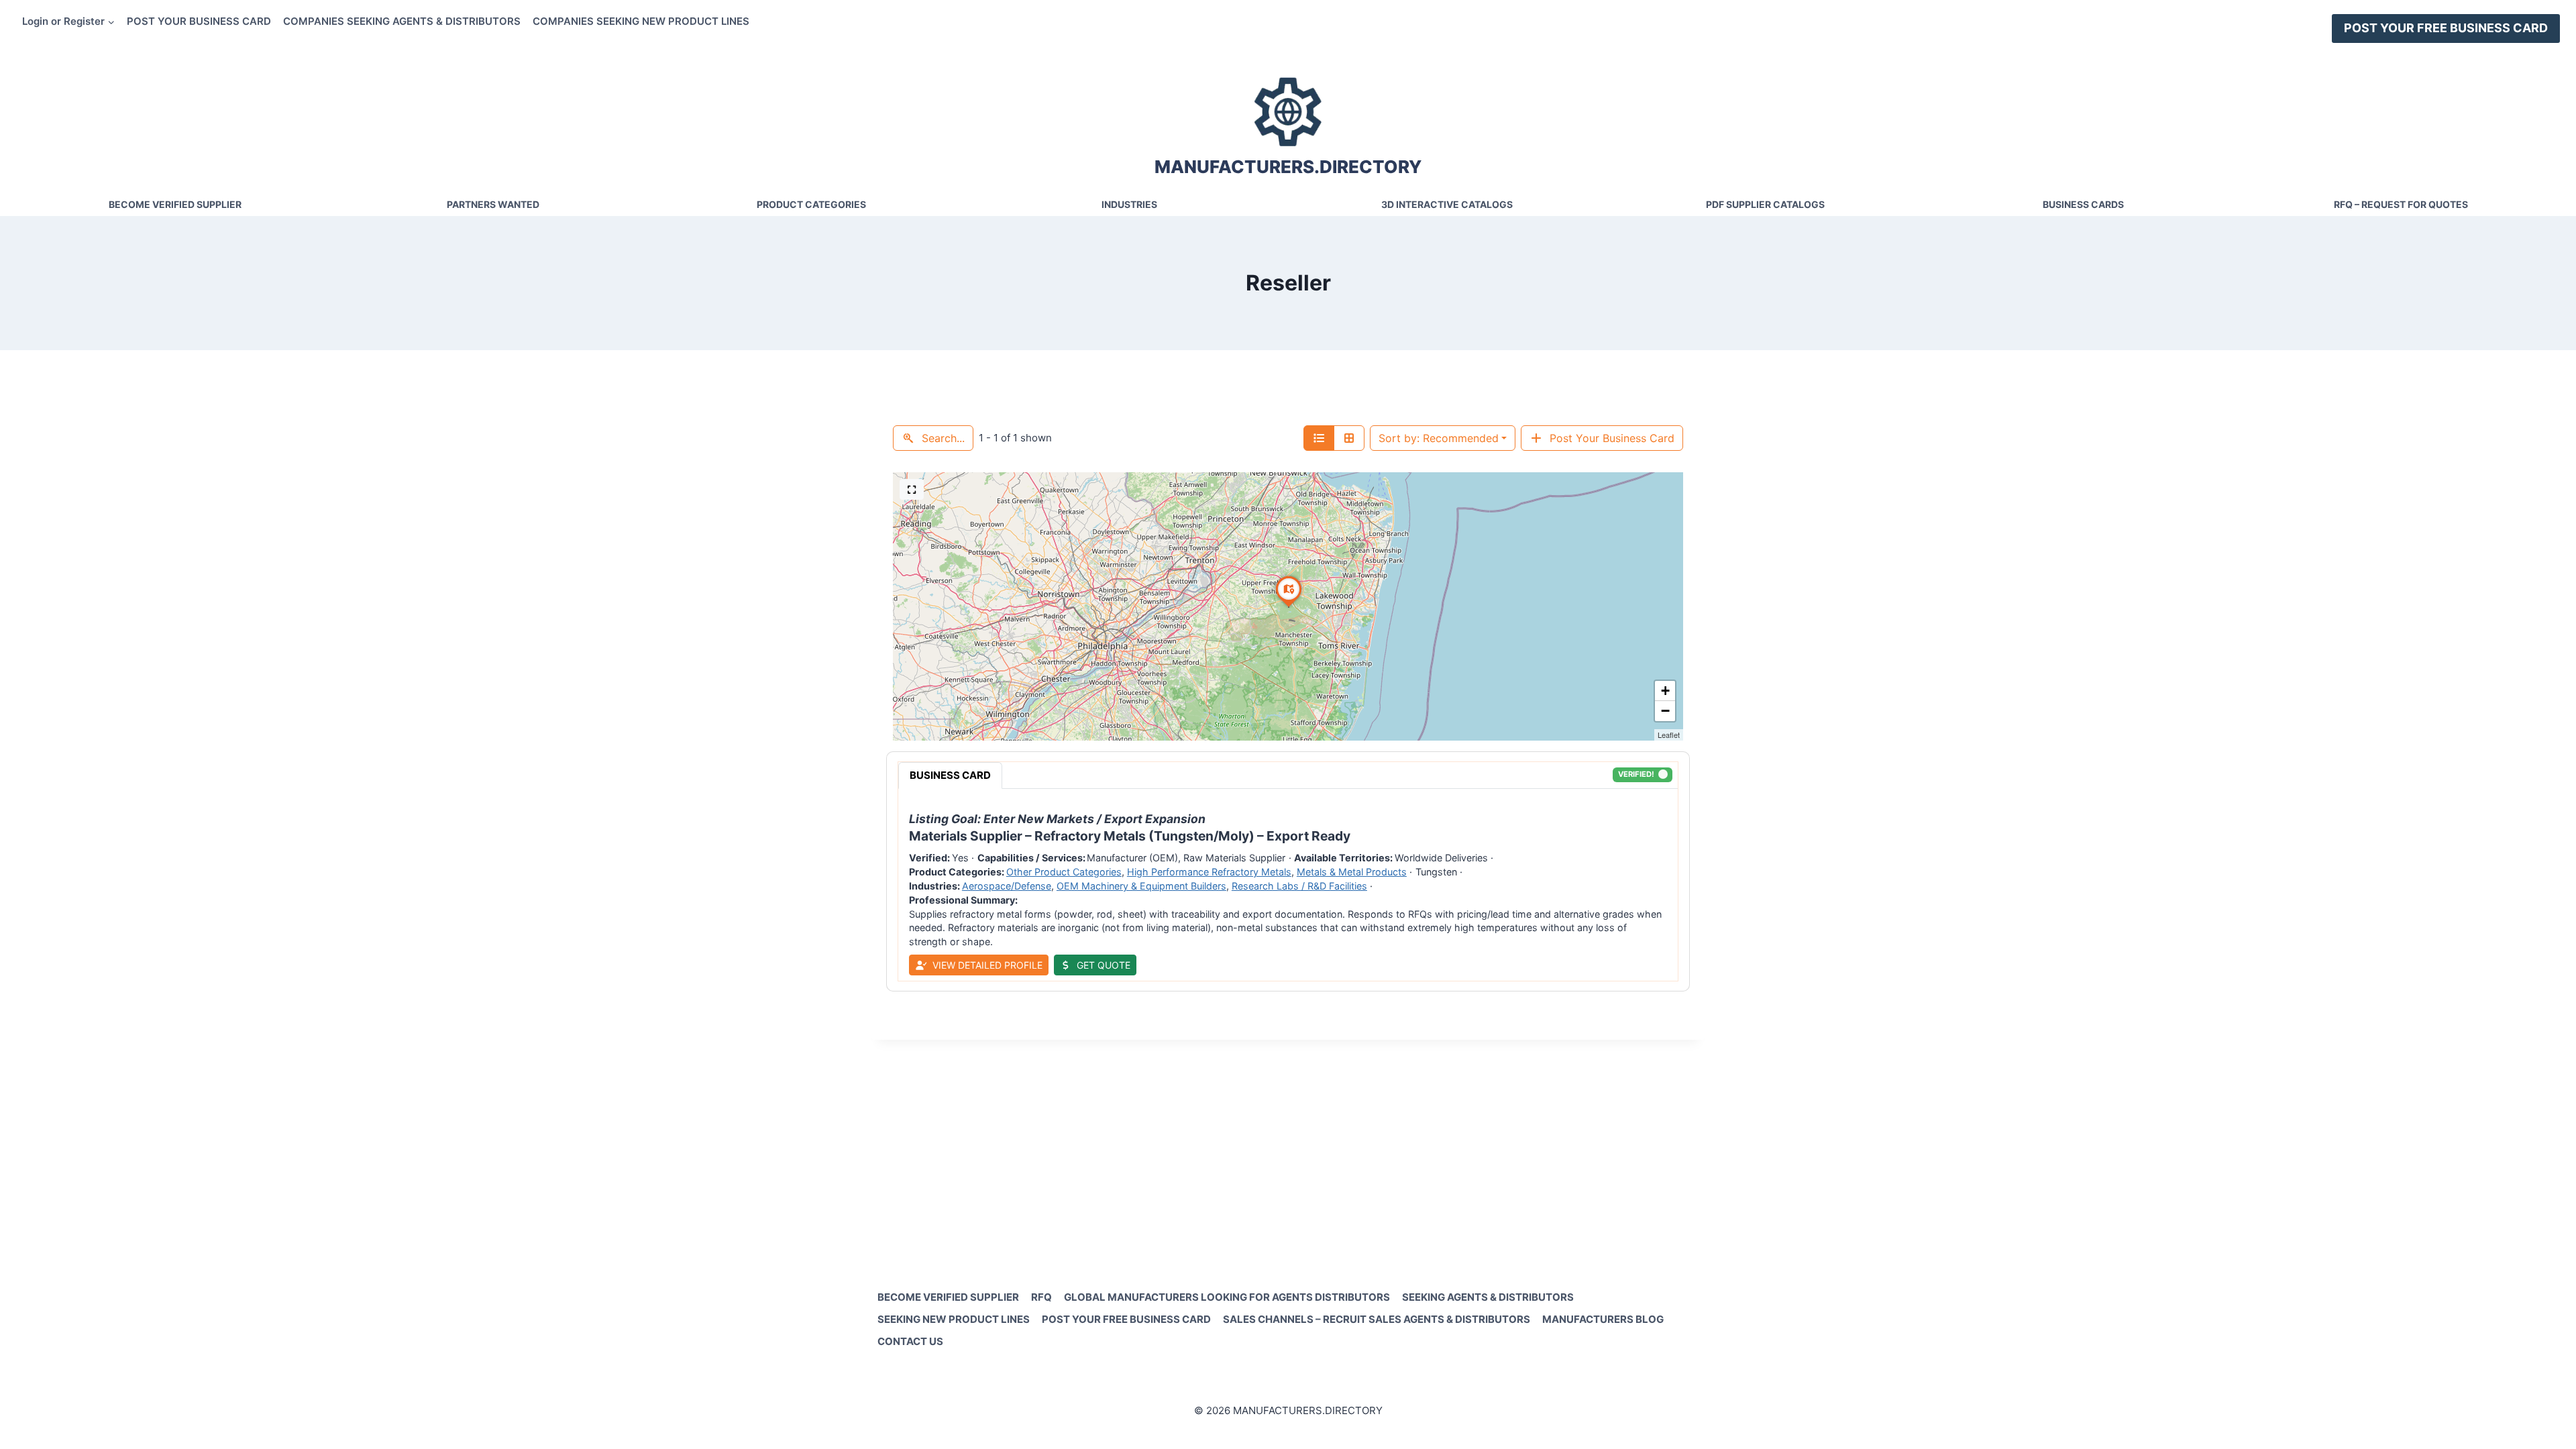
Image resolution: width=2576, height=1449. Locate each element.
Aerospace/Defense (1007, 886)
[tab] (950, 775)
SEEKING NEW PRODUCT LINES (954, 1319)
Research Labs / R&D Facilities (1299, 886)
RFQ (1041, 1297)
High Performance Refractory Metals (1209, 872)
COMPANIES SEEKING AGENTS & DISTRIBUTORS (402, 21)
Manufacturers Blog (1603, 1319)
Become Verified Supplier (175, 204)
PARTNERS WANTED (493, 204)
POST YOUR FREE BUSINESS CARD (2446, 28)
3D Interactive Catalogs (1447, 204)
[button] (1289, 607)
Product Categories (811, 204)
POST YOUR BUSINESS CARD (199, 21)
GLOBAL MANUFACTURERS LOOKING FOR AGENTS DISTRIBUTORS (1227, 1297)
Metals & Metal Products (1352, 872)
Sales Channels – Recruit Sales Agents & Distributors (1377, 1319)
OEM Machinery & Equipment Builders (1141, 886)
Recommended (1439, 438)
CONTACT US (910, 1341)
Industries (1129, 204)
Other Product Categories (1064, 872)
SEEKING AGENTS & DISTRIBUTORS (1488, 1297)
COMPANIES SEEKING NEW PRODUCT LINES (641, 21)
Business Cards (2083, 204)
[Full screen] (912, 489)
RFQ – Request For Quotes (2401, 204)
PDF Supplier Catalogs (1765, 204)
